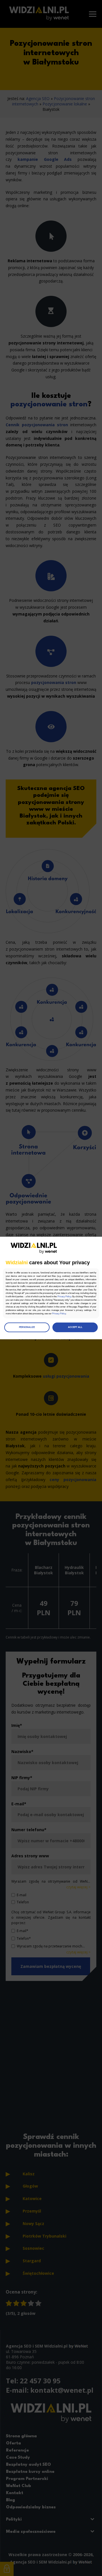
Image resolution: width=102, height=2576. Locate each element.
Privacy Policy (64, 1297)
